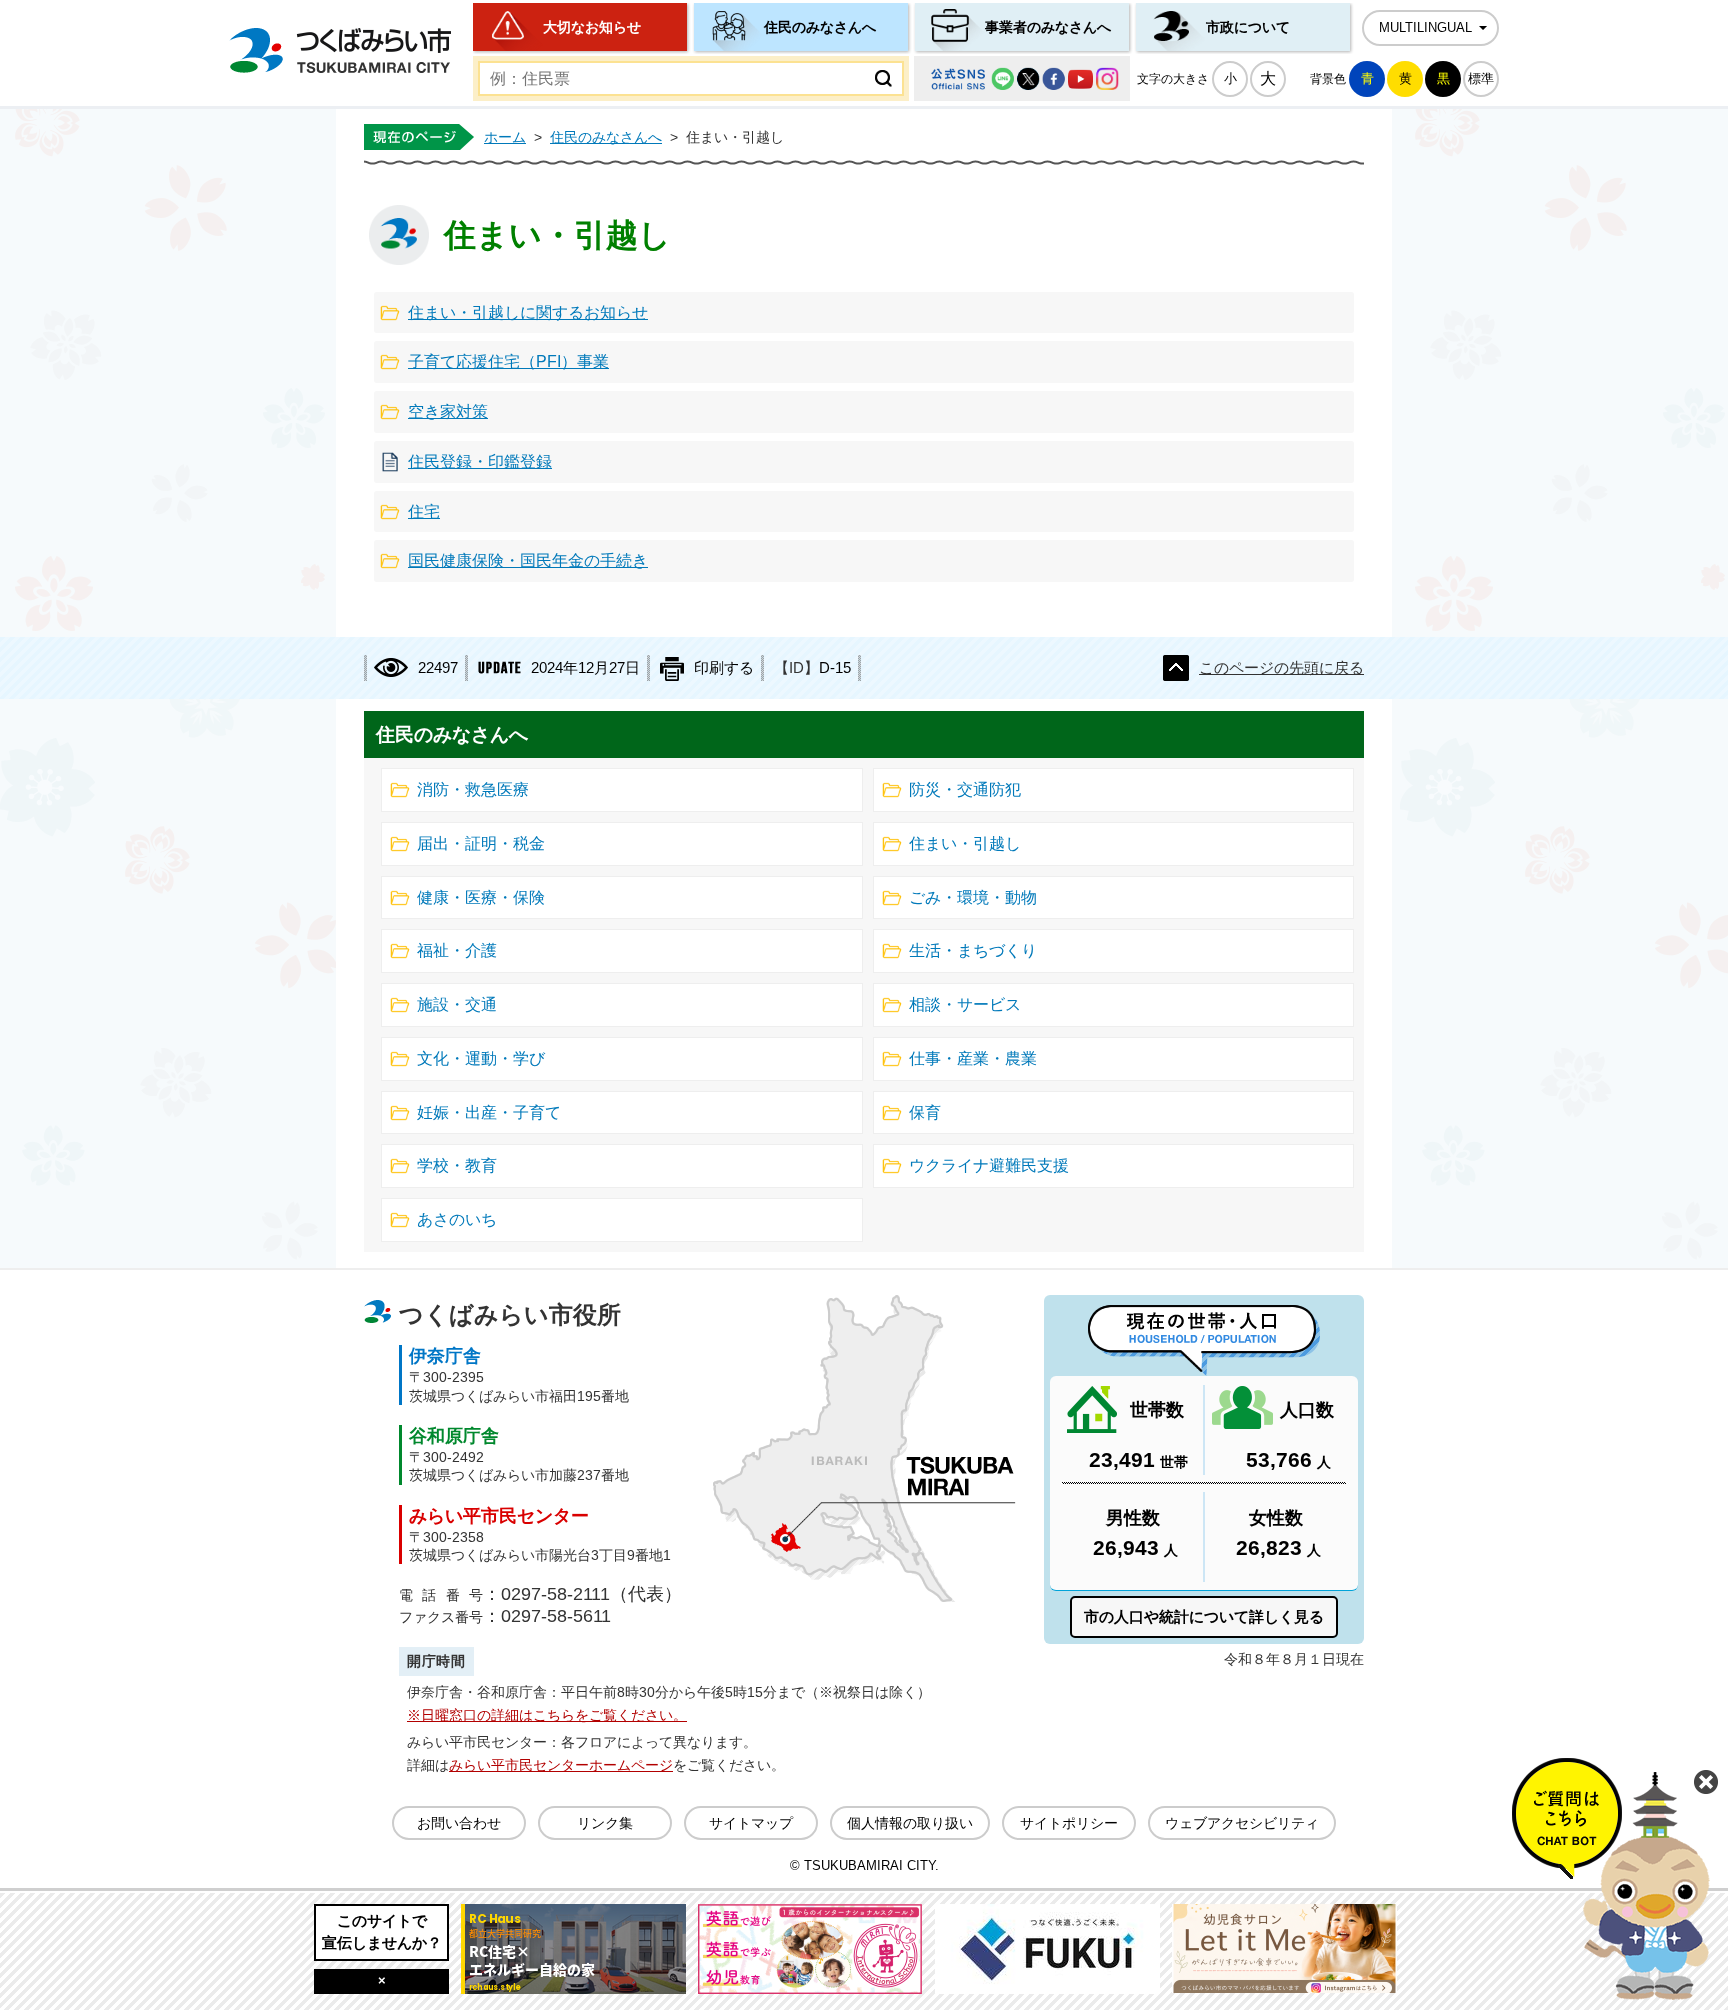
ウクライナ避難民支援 (989, 1165)
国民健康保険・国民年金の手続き (528, 560)
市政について (1248, 27)
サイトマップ (751, 1823)
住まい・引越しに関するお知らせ (528, 312)
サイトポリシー (1069, 1823)
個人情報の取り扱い (910, 1823)
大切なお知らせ (592, 27)
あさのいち (457, 1219)
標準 (1481, 78)
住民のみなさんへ (820, 27)
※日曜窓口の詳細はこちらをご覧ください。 (547, 1715)
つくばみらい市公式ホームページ (340, 50)
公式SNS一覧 (1022, 78)
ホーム (505, 137)
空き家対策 (448, 411)
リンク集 (605, 1823)
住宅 (424, 511)
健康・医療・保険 (481, 897)
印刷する (724, 668)
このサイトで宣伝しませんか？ (382, 1931)
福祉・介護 (457, 950)
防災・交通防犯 (965, 789)
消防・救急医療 (473, 789)
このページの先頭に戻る (1281, 668)
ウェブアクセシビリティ (1242, 1823)
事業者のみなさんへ (1048, 27)
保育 (925, 1112)
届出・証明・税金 (481, 843)
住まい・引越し (965, 843)
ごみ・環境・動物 (973, 897)
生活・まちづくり (973, 950)
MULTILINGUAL (1425, 28)
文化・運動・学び (481, 1058)
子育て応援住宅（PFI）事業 (508, 361)
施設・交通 (457, 1004)
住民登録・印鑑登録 (480, 461)
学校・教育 (457, 1165)
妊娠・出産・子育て (489, 1112)
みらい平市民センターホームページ (561, 1765)
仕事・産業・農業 (973, 1058)
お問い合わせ (459, 1823)
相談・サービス (965, 1004)
